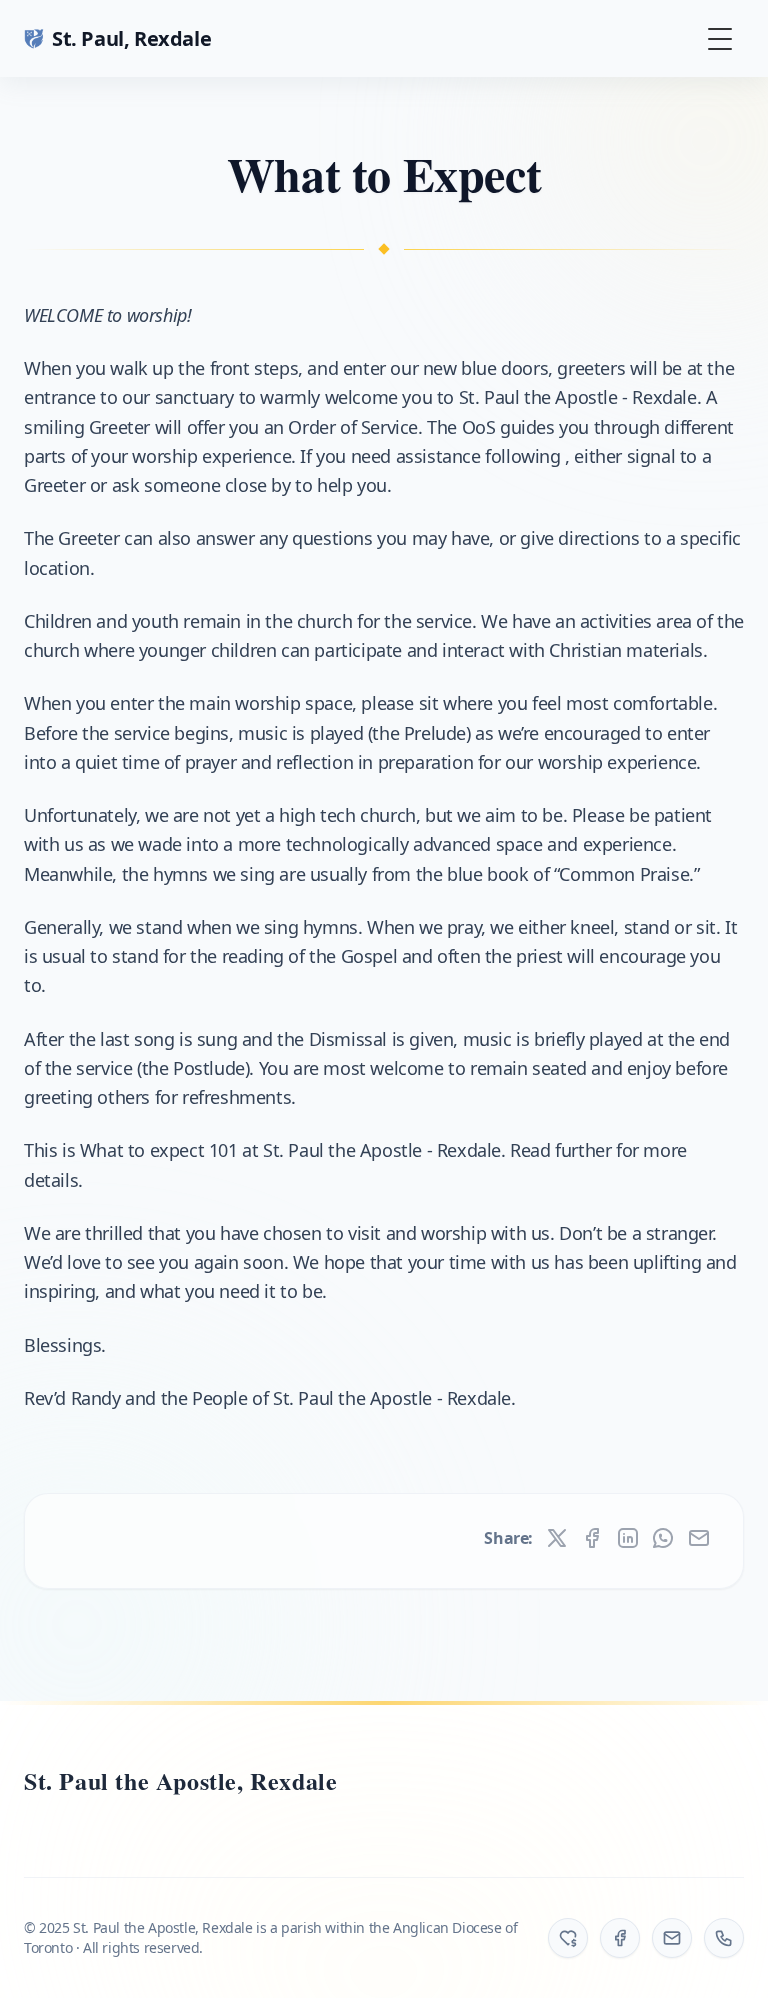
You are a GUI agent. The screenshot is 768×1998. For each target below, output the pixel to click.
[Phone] (724, 1938)
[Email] (672, 1938)
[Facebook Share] (592, 1538)
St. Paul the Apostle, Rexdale (180, 1781)
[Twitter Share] (557, 1538)
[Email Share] (699, 1538)
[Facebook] (620, 1938)
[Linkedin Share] (628, 1538)
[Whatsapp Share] (663, 1538)
